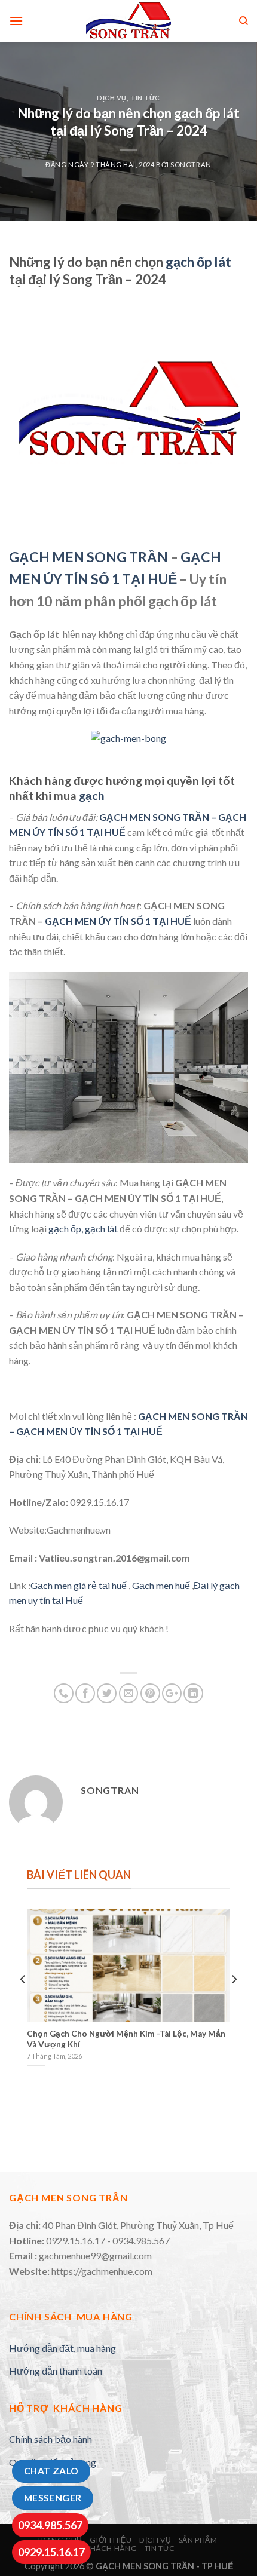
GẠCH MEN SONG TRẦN (88, 557)
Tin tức (145, 98)
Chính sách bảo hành (51, 2439)
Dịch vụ (112, 98)
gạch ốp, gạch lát (83, 1229)
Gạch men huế (160, 1585)
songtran (191, 165)
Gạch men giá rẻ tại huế (79, 1585)
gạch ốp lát (198, 262)
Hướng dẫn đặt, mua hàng (62, 2348)
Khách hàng (111, 2548)
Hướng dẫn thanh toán (56, 2371)
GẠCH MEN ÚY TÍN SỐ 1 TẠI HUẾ (118, 921)
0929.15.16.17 (51, 2552)
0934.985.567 (50, 2525)
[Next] (234, 2003)
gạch (93, 795)
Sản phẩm (198, 2540)
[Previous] (23, 2003)
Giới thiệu (111, 2540)
